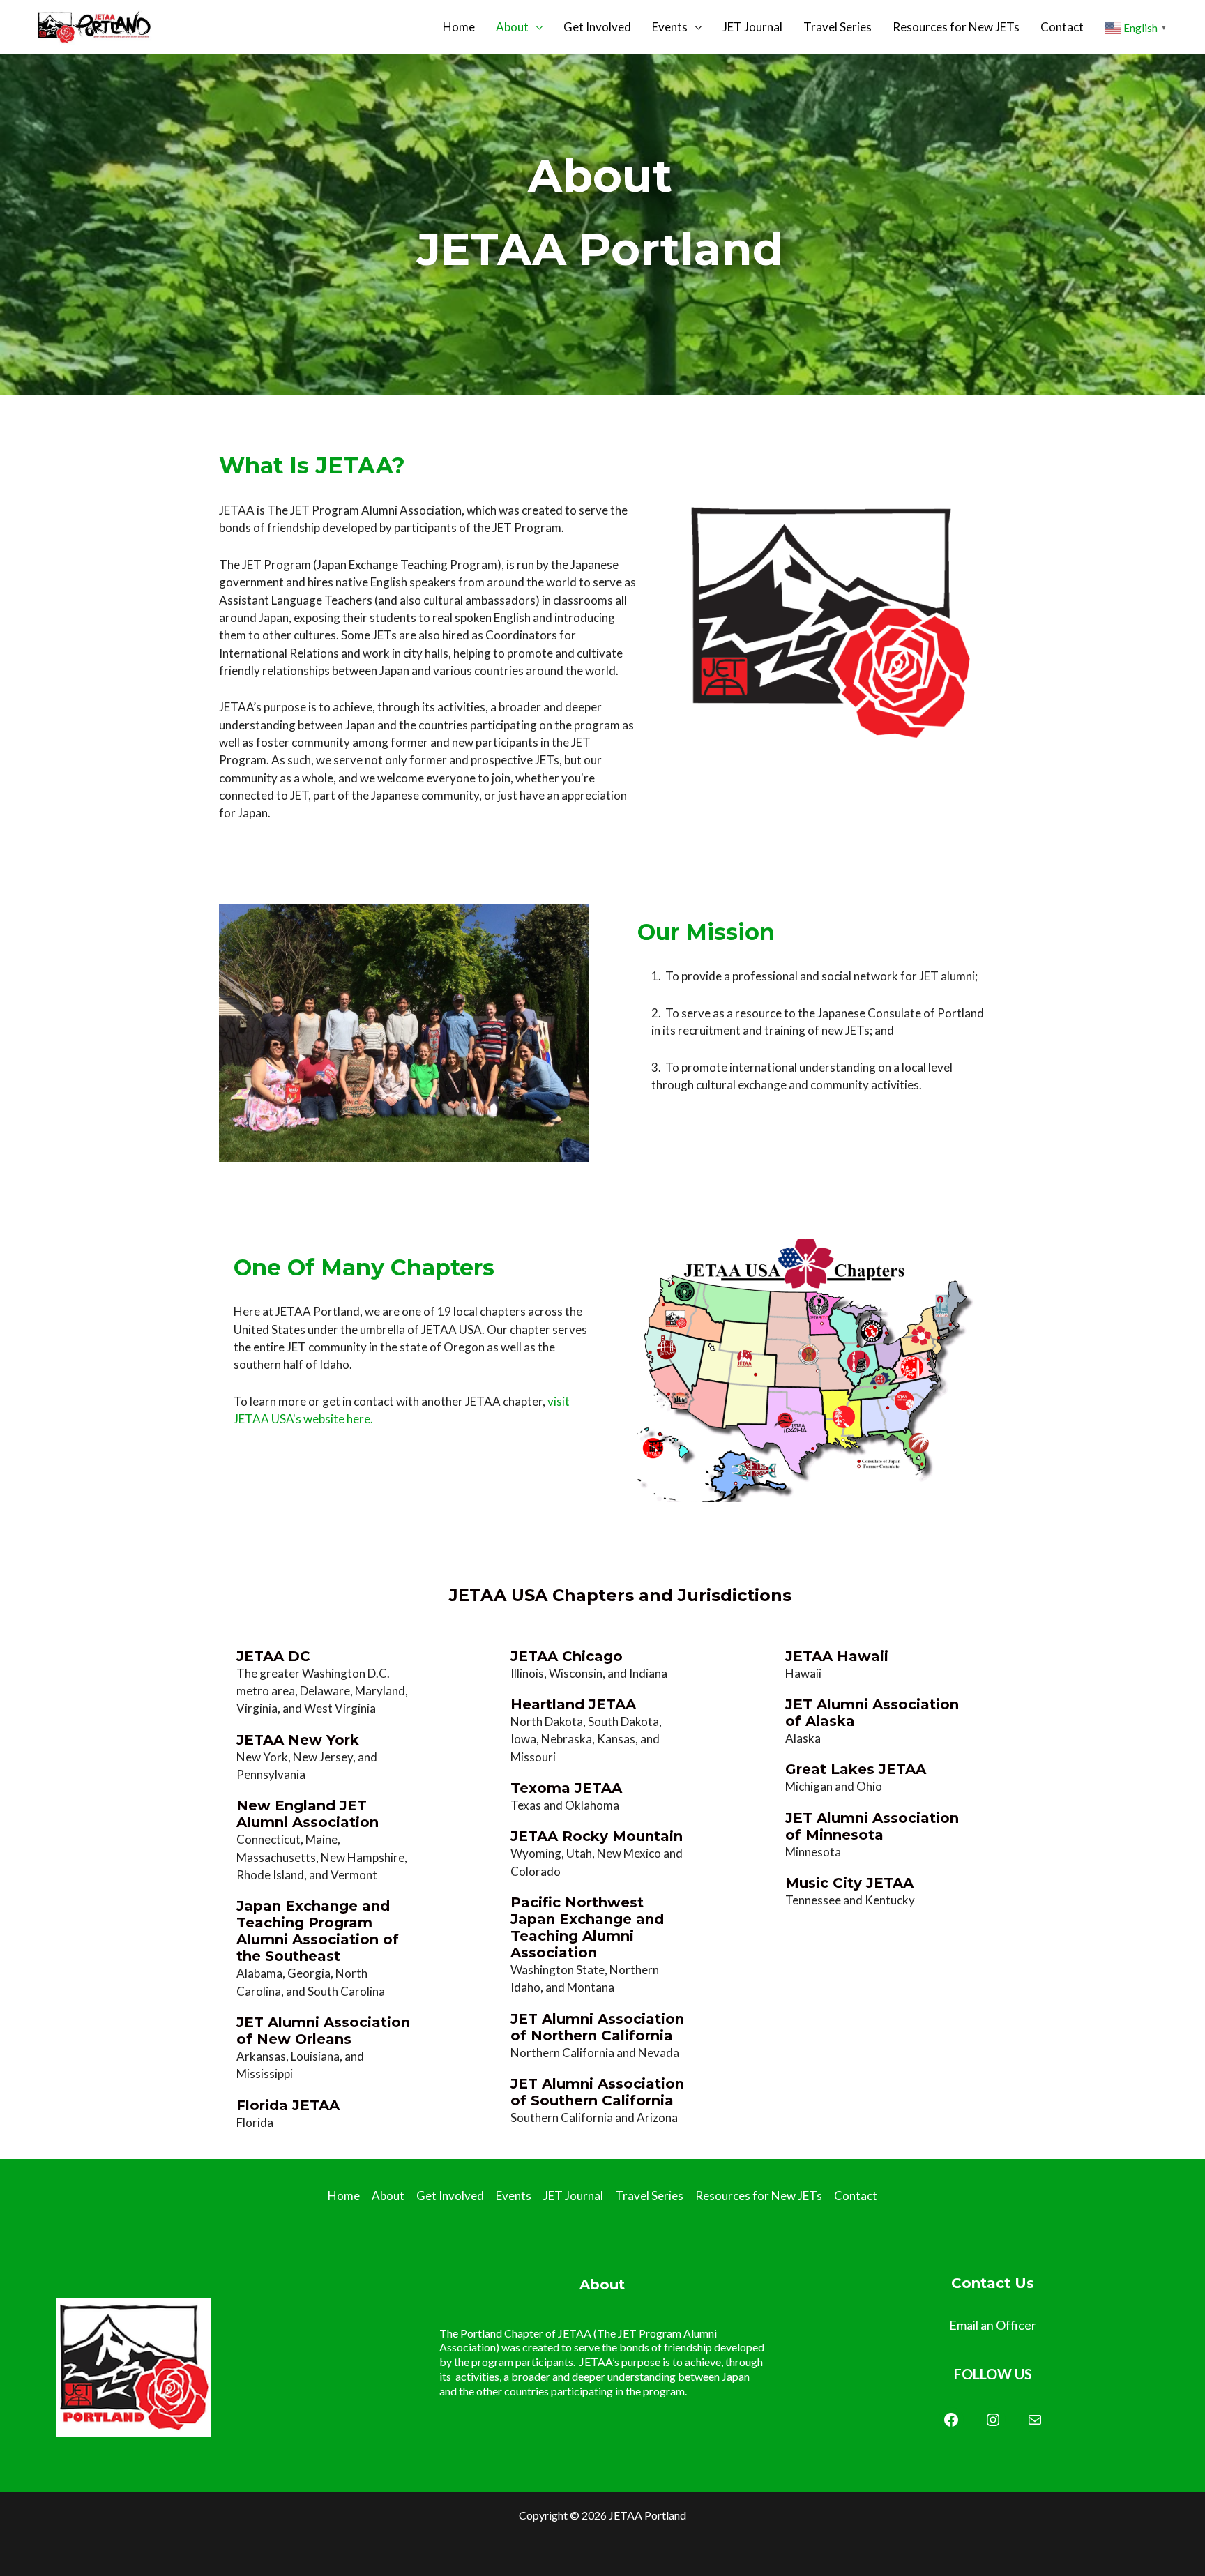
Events (670, 27)
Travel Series (838, 27)
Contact (1062, 27)
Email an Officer (993, 2325)
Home (459, 27)
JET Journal (752, 27)
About (512, 27)
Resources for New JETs (956, 27)
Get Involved (597, 27)
